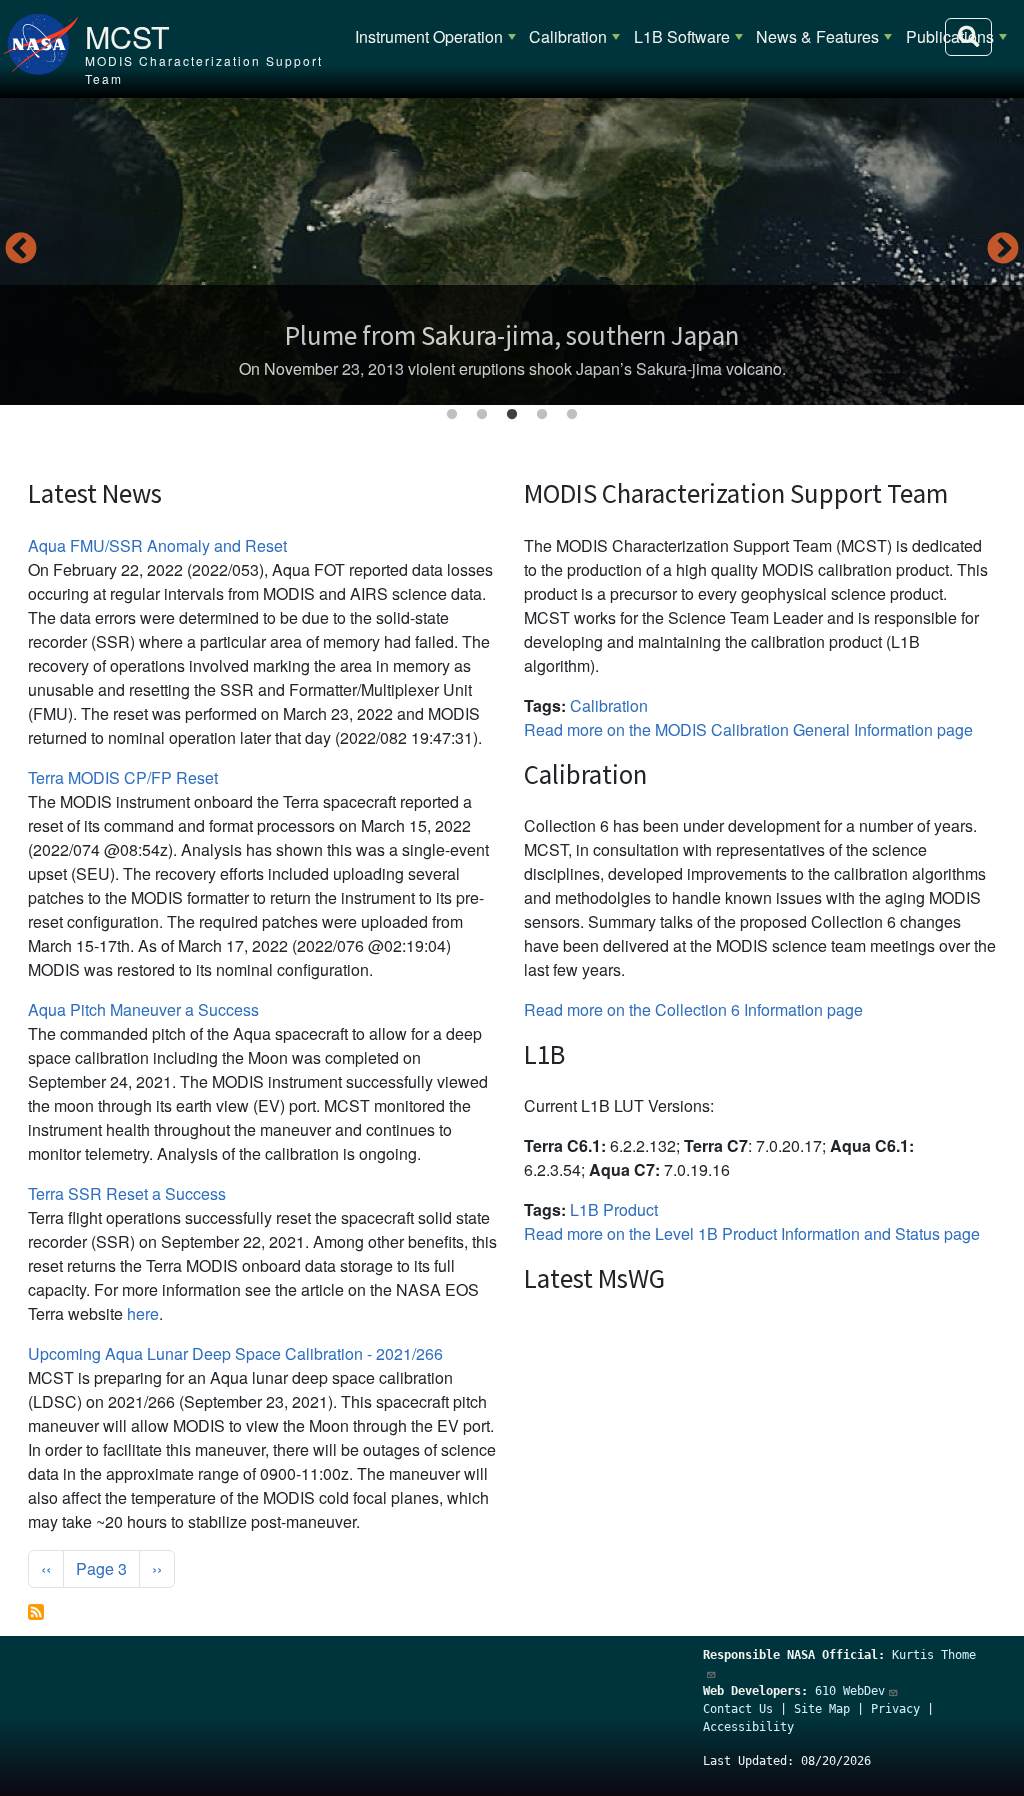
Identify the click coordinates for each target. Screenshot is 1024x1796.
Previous (21, 250)
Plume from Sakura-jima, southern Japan (512, 335)
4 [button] (542, 415)
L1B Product (614, 1209)
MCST (127, 36)
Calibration (568, 36)
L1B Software (682, 36)
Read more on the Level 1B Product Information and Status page (752, 1233)
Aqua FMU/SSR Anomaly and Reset (157, 545)
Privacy (895, 1709)
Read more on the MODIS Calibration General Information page (748, 729)
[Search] (968, 37)
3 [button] (512, 415)
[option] (512, 251)
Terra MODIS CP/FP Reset (123, 777)
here (143, 1313)
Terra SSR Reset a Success (127, 1193)
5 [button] (572, 415)
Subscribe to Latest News (36, 1612)
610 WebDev (850, 1691)
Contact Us (738, 1709)
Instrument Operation (429, 36)
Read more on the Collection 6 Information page (693, 1009)
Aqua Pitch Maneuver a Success (143, 1009)
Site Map (822, 1709)
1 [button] (452, 415)
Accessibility (748, 1727)
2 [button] (482, 415)
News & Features (817, 36)
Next (1003, 250)
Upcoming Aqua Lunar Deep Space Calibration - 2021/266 (235, 1353)
